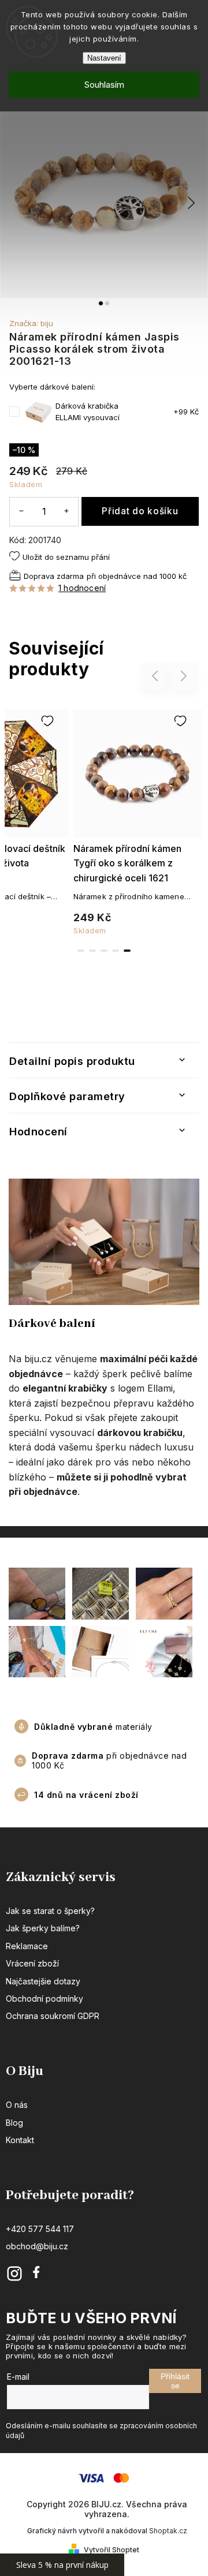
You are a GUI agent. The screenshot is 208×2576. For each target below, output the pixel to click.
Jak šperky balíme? (43, 1928)
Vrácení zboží (32, 1963)
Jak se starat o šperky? (50, 1911)
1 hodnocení (82, 588)
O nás (17, 2105)
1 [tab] (81, 951)
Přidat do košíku (140, 511)
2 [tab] (92, 951)
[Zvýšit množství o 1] (66, 511)
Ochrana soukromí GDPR (53, 2016)
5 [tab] (127, 951)
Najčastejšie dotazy (43, 1981)
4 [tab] (116, 951)
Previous (157, 676)
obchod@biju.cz (37, 2246)
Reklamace (27, 1946)
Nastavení (104, 58)
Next (184, 676)
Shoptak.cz (168, 2531)
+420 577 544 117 (40, 2229)
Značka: (31, 323)
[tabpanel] (138, 820)
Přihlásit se (175, 2381)
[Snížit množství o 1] (21, 511)
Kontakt (20, 2140)
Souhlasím (104, 85)
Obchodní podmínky (44, 1999)
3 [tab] (104, 951)
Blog (14, 2123)
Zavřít (171, 608)
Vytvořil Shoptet (112, 2550)
